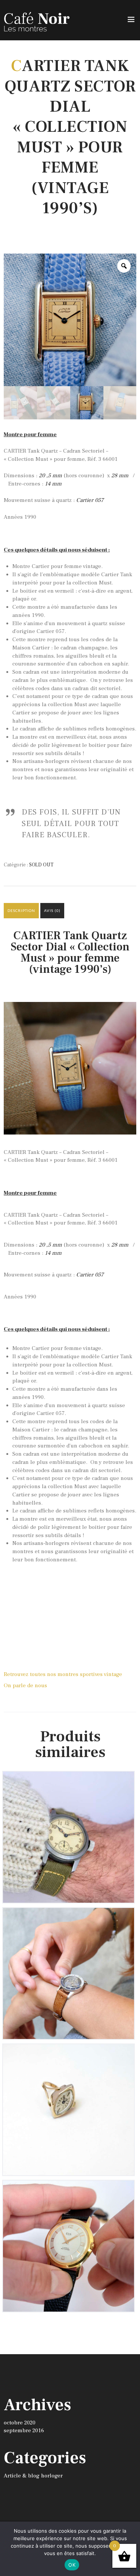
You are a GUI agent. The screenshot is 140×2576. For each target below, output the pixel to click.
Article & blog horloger (33, 2476)
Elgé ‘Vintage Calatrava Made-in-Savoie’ (69, 2191)
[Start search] (130, 2099)
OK (72, 2565)
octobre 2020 (20, 2423)
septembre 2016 (24, 2431)
